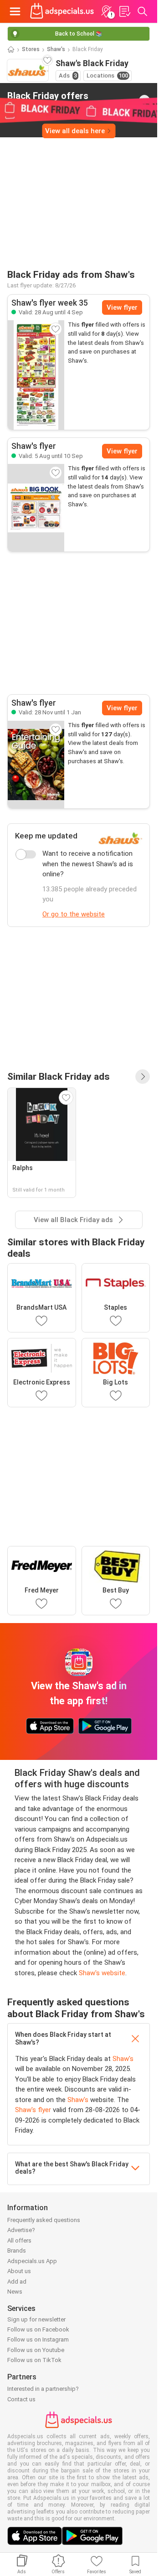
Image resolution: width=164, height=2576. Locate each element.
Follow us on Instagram (38, 2339)
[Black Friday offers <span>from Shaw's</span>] (144, 100)
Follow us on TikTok (34, 2360)
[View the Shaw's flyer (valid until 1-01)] (36, 765)
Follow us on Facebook (38, 2329)
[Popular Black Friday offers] (143, 1077)
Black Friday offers (48, 100)
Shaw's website (102, 1973)
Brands (17, 2251)
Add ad (17, 2282)
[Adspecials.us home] (62, 11)
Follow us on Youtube (36, 2350)
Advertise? (21, 2230)
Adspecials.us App (32, 2261)
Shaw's (56, 49)
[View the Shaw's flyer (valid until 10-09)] (36, 508)
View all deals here (75, 131)
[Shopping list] (124, 11)
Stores (31, 49)
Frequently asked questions (44, 2220)
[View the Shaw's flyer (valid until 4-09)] (36, 375)
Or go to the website (74, 914)
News (15, 2292)
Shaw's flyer (33, 2110)
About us (19, 2271)
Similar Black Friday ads (59, 1076)
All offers (19, 2240)
